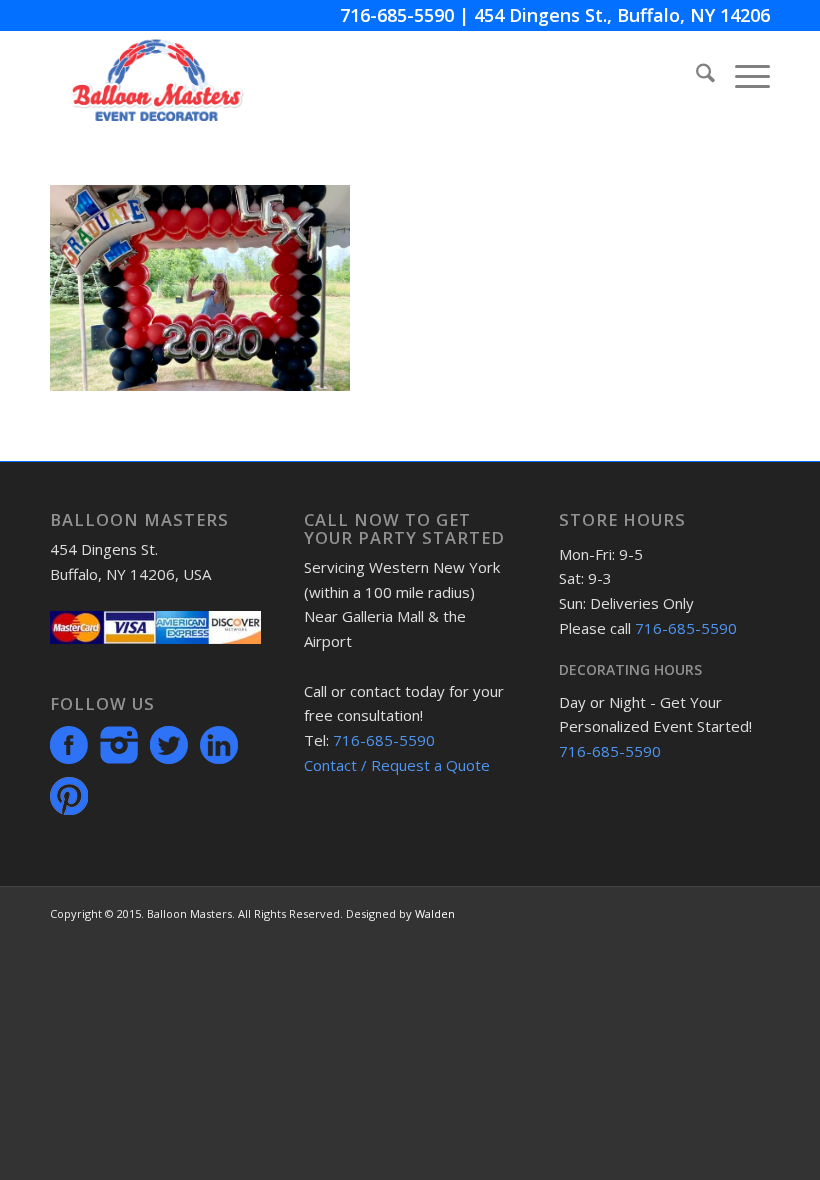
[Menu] (742, 76)
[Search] (695, 76)
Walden (435, 913)
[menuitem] (695, 76)
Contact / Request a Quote (397, 765)
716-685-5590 (397, 15)
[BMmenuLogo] (156, 76)
